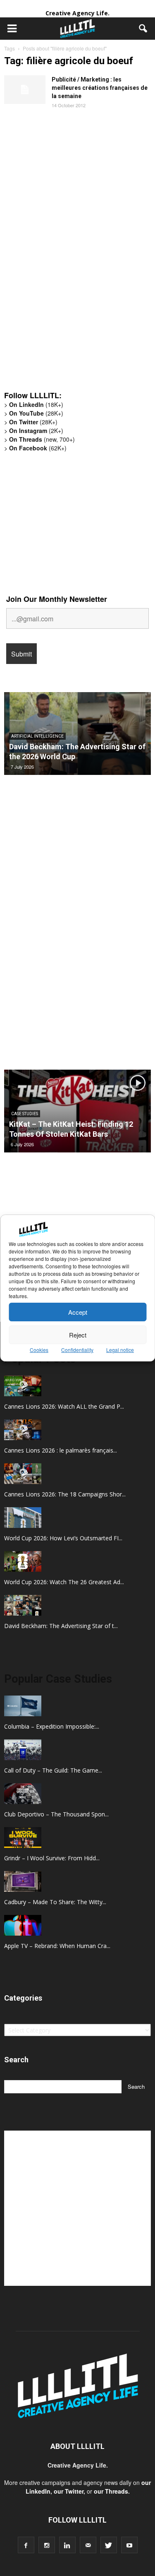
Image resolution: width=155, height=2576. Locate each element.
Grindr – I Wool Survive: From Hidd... (52, 1858)
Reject (78, 1335)
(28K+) (36, 413)
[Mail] (88, 2545)
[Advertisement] (66, 256)
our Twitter (69, 2491)
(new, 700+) (42, 439)
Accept (78, 1312)
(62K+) (38, 448)
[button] (143, 29)
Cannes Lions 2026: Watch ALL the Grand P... (64, 1406)
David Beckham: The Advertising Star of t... (61, 1626)
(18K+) (36, 404)
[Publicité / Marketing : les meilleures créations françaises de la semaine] (25, 90)
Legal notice (120, 1350)
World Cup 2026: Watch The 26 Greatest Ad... (64, 1582)
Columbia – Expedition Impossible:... (52, 1726)
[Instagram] (47, 2545)
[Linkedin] (67, 2545)
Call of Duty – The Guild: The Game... (53, 1770)
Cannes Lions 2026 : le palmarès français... (61, 1450)
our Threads (111, 2491)
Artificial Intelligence (37, 736)
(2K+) (36, 431)
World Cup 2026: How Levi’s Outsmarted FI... (63, 1538)
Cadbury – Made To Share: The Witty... (55, 1902)
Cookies (39, 1350)
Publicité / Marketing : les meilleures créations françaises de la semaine (100, 88)
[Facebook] (26, 2545)
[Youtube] (129, 2545)
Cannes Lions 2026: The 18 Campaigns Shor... (65, 1494)
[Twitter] (109, 2545)
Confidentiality (77, 1350)
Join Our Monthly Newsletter (57, 599)
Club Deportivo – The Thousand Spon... (56, 1814)
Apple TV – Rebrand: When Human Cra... (57, 1946)
